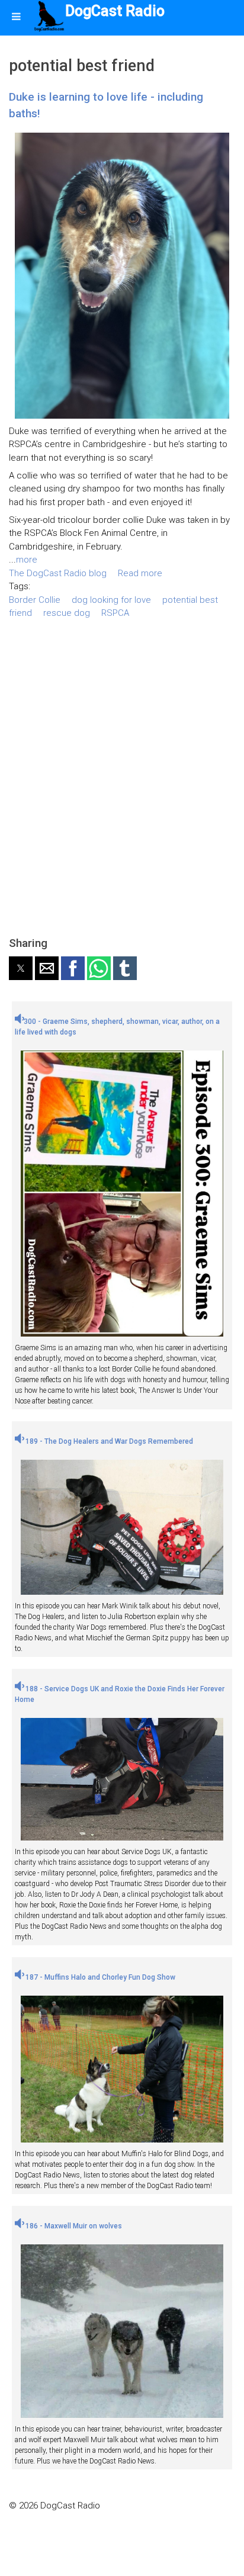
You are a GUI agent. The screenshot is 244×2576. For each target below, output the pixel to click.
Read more (140, 573)
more (27, 560)
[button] (21, 968)
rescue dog (67, 613)
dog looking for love (111, 600)
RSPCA (115, 613)
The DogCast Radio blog (58, 573)
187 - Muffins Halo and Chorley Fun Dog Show (99, 1977)
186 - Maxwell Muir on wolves (73, 2226)
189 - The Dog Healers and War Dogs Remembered (108, 1441)
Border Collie (35, 600)
